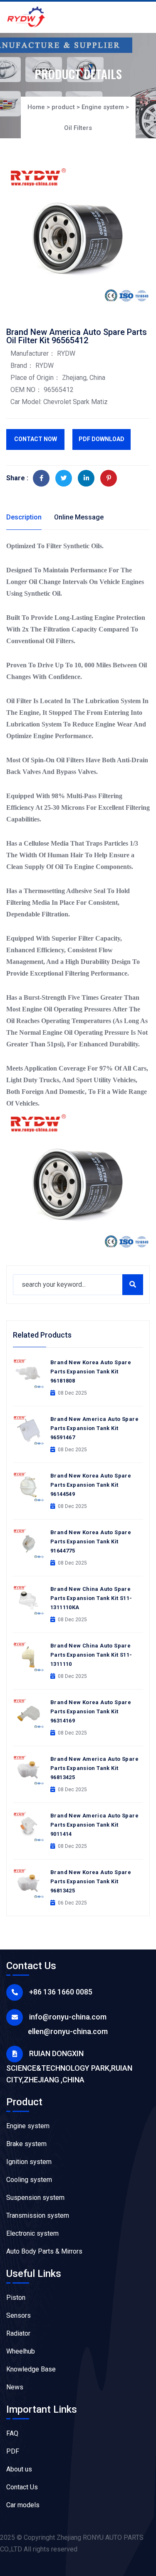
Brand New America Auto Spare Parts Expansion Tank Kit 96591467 (94, 1428)
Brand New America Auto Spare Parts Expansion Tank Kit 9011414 (94, 1825)
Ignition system (29, 2162)
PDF (13, 2451)
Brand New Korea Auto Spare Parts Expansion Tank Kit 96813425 (91, 1881)
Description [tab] (24, 517)
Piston (16, 2298)
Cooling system (29, 2180)
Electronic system (32, 2233)
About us (19, 2469)
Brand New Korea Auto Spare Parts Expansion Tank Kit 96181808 (91, 1372)
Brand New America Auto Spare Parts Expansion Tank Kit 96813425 (94, 1768)
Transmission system (38, 2215)
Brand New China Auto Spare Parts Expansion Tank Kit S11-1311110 (91, 1655)
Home (36, 107)
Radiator (18, 2333)
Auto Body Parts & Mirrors (44, 2251)
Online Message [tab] (79, 517)
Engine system (103, 107)
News (15, 2387)
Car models (23, 2505)
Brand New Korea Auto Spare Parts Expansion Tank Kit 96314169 (91, 1711)
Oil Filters (78, 128)
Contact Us (22, 2487)
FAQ (12, 2433)
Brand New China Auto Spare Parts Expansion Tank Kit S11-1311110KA (91, 1598)
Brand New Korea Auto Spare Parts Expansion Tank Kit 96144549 (91, 1485)
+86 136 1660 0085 (61, 1992)
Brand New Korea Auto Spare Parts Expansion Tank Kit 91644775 (91, 1541)
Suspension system (35, 2198)
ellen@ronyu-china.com (68, 2031)
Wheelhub (21, 2351)
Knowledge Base (31, 2369)
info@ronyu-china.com (68, 2017)
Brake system (26, 2144)
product (63, 107)
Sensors (19, 2315)
